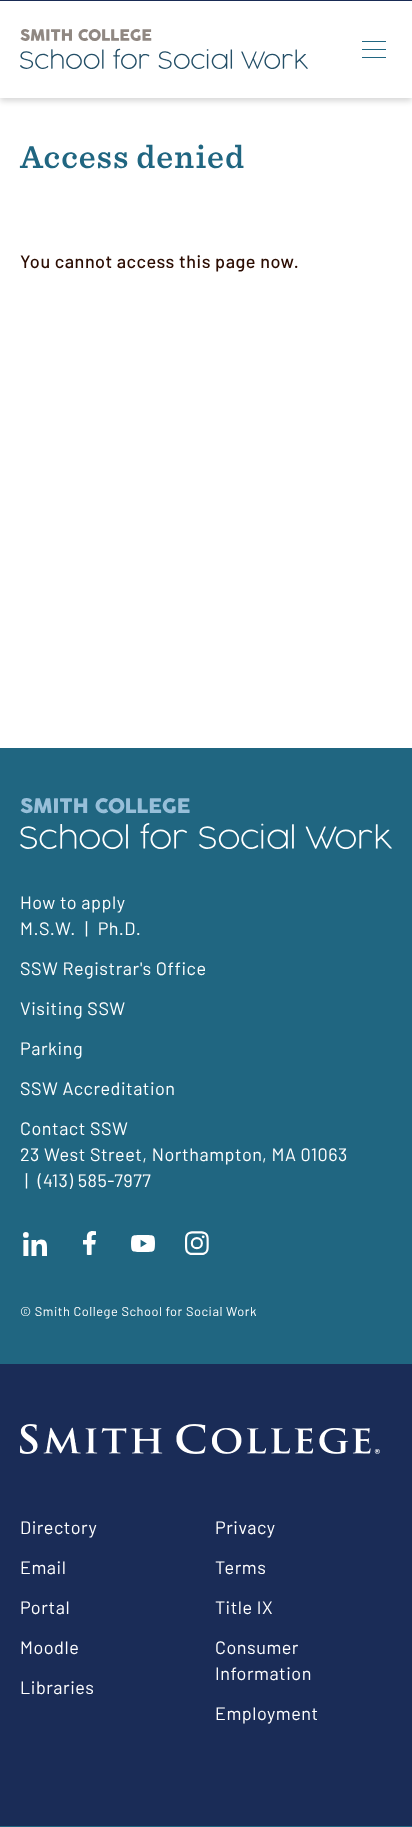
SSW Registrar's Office (113, 968)
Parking (51, 1048)
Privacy (245, 1527)
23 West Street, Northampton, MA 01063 (184, 1154)
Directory (58, 1527)
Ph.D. (120, 928)
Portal (45, 1607)
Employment (267, 1713)
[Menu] (374, 49)
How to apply (72, 902)
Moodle (49, 1647)
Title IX (244, 1607)
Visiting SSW (73, 1008)
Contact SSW (74, 1128)
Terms (240, 1567)
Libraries (57, 1687)
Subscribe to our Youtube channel (143, 1243)
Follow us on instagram (197, 1243)
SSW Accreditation (98, 1088)
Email (43, 1567)
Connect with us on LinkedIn (35, 1243)
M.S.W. (48, 928)
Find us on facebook (89, 1243)
